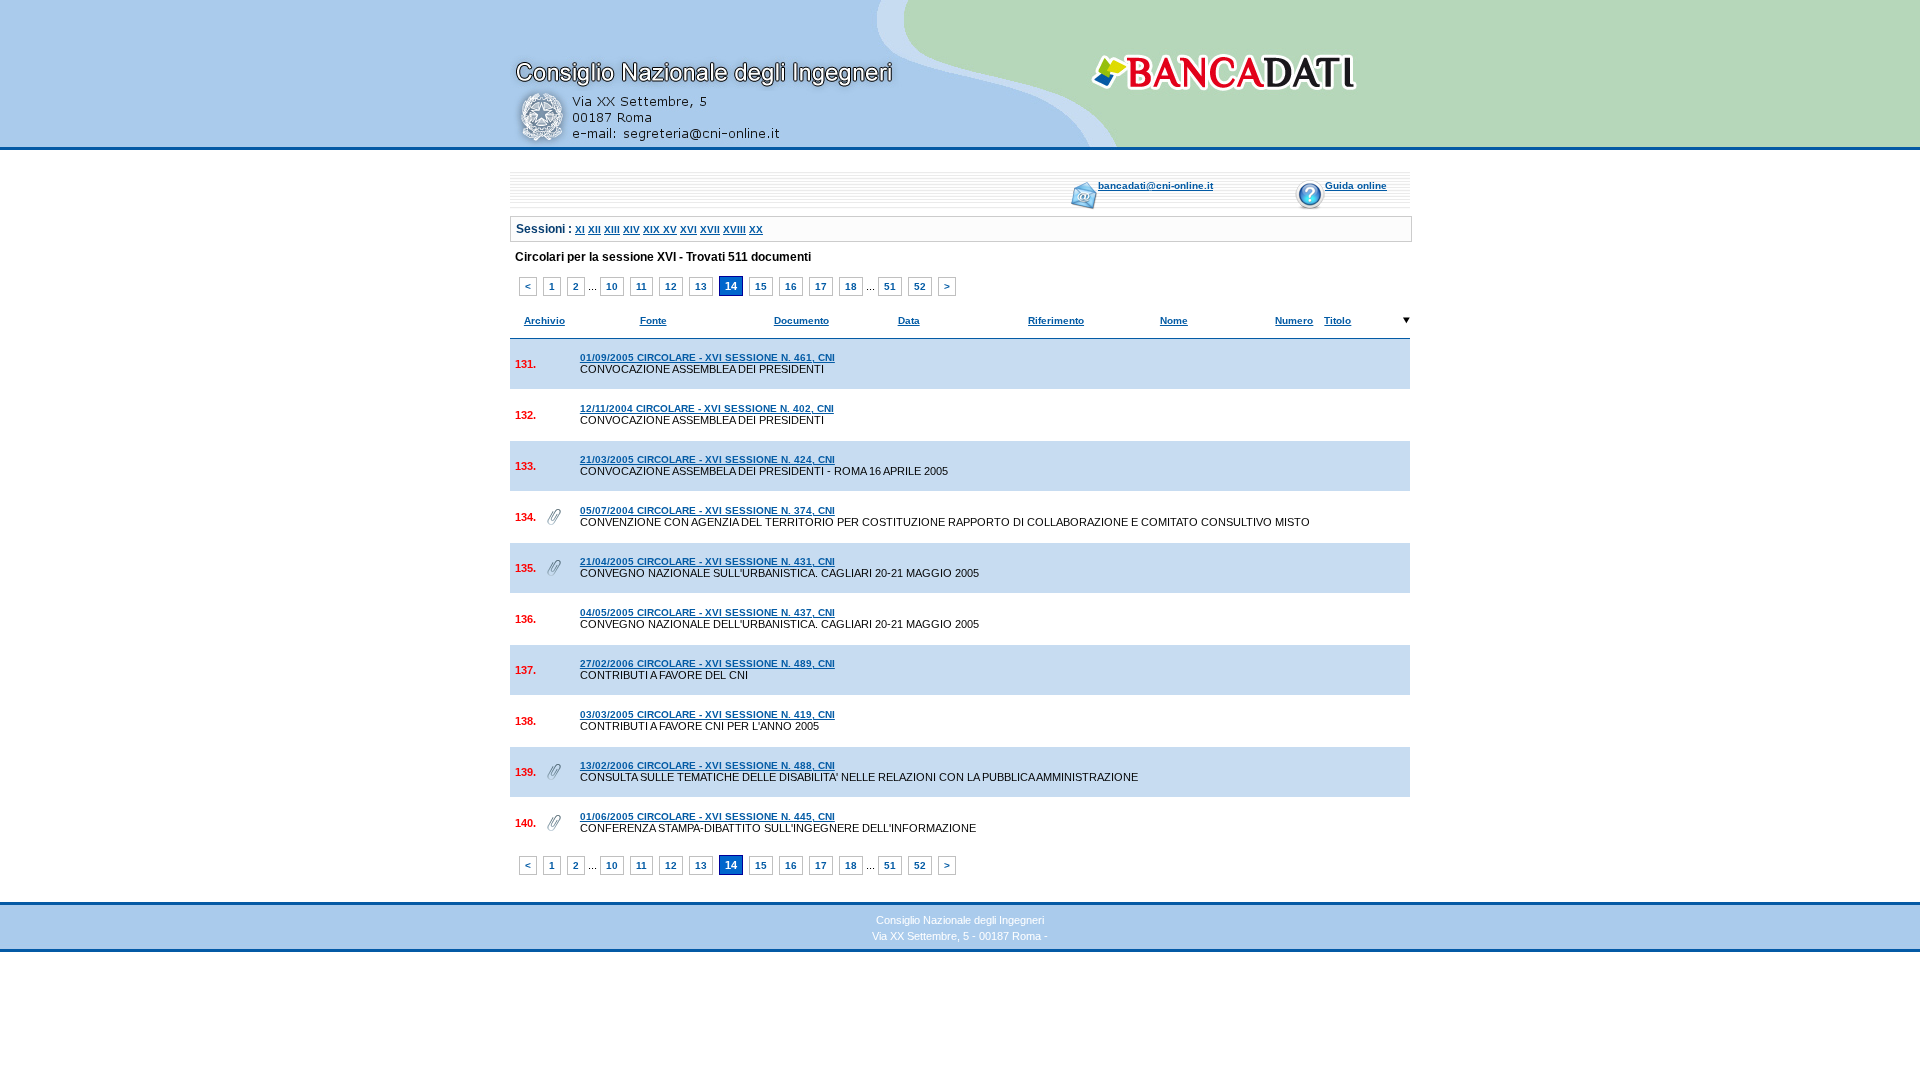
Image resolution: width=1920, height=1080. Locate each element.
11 (641, 286)
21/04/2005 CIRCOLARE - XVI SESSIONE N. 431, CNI (707, 561)
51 (890, 286)
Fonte (653, 320)
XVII (710, 229)
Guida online (1356, 185)
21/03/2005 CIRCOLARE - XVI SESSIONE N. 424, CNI (707, 459)
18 (851, 286)
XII (594, 229)
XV (670, 229)
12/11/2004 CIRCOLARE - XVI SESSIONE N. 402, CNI (707, 408)
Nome (1174, 320)
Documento (801, 320)
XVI (688, 229)
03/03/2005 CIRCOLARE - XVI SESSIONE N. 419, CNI (707, 714)
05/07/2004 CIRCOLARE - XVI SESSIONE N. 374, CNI (707, 510)
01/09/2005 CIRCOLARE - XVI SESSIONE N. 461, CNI (707, 357)
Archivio (544, 320)
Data (909, 320)
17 (821, 286)
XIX (653, 229)
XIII (612, 229)
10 (612, 286)
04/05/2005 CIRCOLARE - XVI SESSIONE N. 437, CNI (707, 612)
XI (580, 229)
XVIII (734, 229)
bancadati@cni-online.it (1155, 185)
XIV (631, 229)
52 (920, 286)
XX (756, 229)
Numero (1294, 320)
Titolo (1337, 320)
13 (701, 286)
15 (761, 286)
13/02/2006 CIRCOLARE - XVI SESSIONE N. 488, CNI (707, 765)
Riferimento (1056, 320)
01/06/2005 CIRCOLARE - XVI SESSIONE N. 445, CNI (707, 816)
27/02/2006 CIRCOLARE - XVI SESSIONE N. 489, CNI (707, 663)
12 (671, 286)
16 (791, 286)
